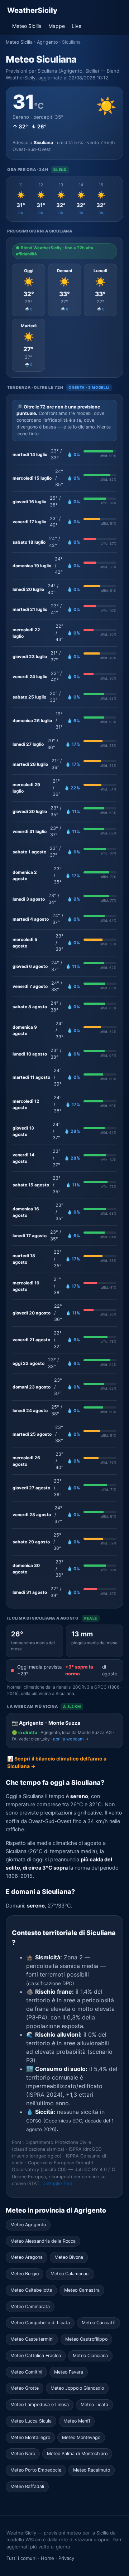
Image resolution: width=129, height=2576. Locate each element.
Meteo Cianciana (90, 2355)
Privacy (66, 2558)
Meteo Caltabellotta (31, 2290)
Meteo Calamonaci (70, 2274)
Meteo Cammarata (30, 2306)
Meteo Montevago (81, 2437)
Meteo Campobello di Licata (40, 2323)
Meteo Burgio (25, 2274)
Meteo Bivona (69, 2257)
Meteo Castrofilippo (86, 2339)
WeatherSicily (32, 10)
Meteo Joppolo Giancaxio (77, 2388)
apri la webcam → (71, 1739)
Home (47, 2558)
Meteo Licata (94, 2404)
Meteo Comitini (26, 2372)
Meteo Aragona (27, 2257)
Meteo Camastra (82, 2290)
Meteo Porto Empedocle (36, 2470)
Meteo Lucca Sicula (31, 2421)
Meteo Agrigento (28, 2225)
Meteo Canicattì (99, 2323)
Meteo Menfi (77, 2421)
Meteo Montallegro (30, 2437)
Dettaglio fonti (58, 2183)
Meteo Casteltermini (32, 2339)
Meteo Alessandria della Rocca (43, 2241)
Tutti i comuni (21, 2558)
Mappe (57, 26)
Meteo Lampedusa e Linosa (40, 2404)
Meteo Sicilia (27, 26)
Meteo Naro (23, 2453)
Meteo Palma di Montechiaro (77, 2453)
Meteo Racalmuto (92, 2470)
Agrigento (47, 42)
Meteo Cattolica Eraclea (36, 2355)
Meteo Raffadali (27, 2486)
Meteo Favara (69, 2372)
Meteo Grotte (25, 2388)
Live (77, 26)
